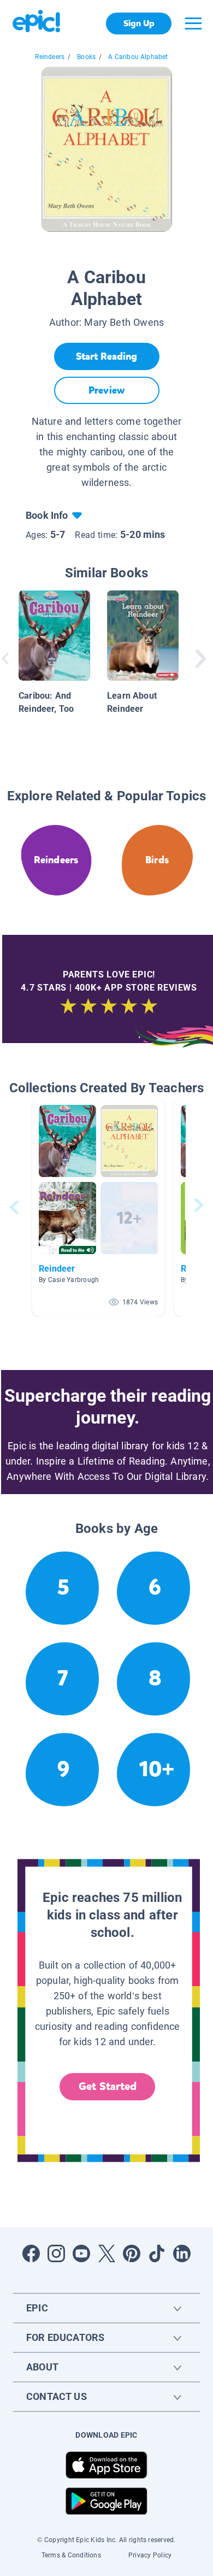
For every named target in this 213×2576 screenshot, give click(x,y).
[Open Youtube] (81, 2253)
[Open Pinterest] (132, 2253)
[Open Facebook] (31, 2253)
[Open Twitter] (106, 2253)
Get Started (108, 2086)
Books (86, 57)
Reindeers (50, 57)
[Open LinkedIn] (182, 2253)
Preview (106, 390)
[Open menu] (193, 24)
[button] (98, 1207)
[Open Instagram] (56, 2253)
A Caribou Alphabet (138, 57)
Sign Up (139, 23)
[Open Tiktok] (157, 2253)
